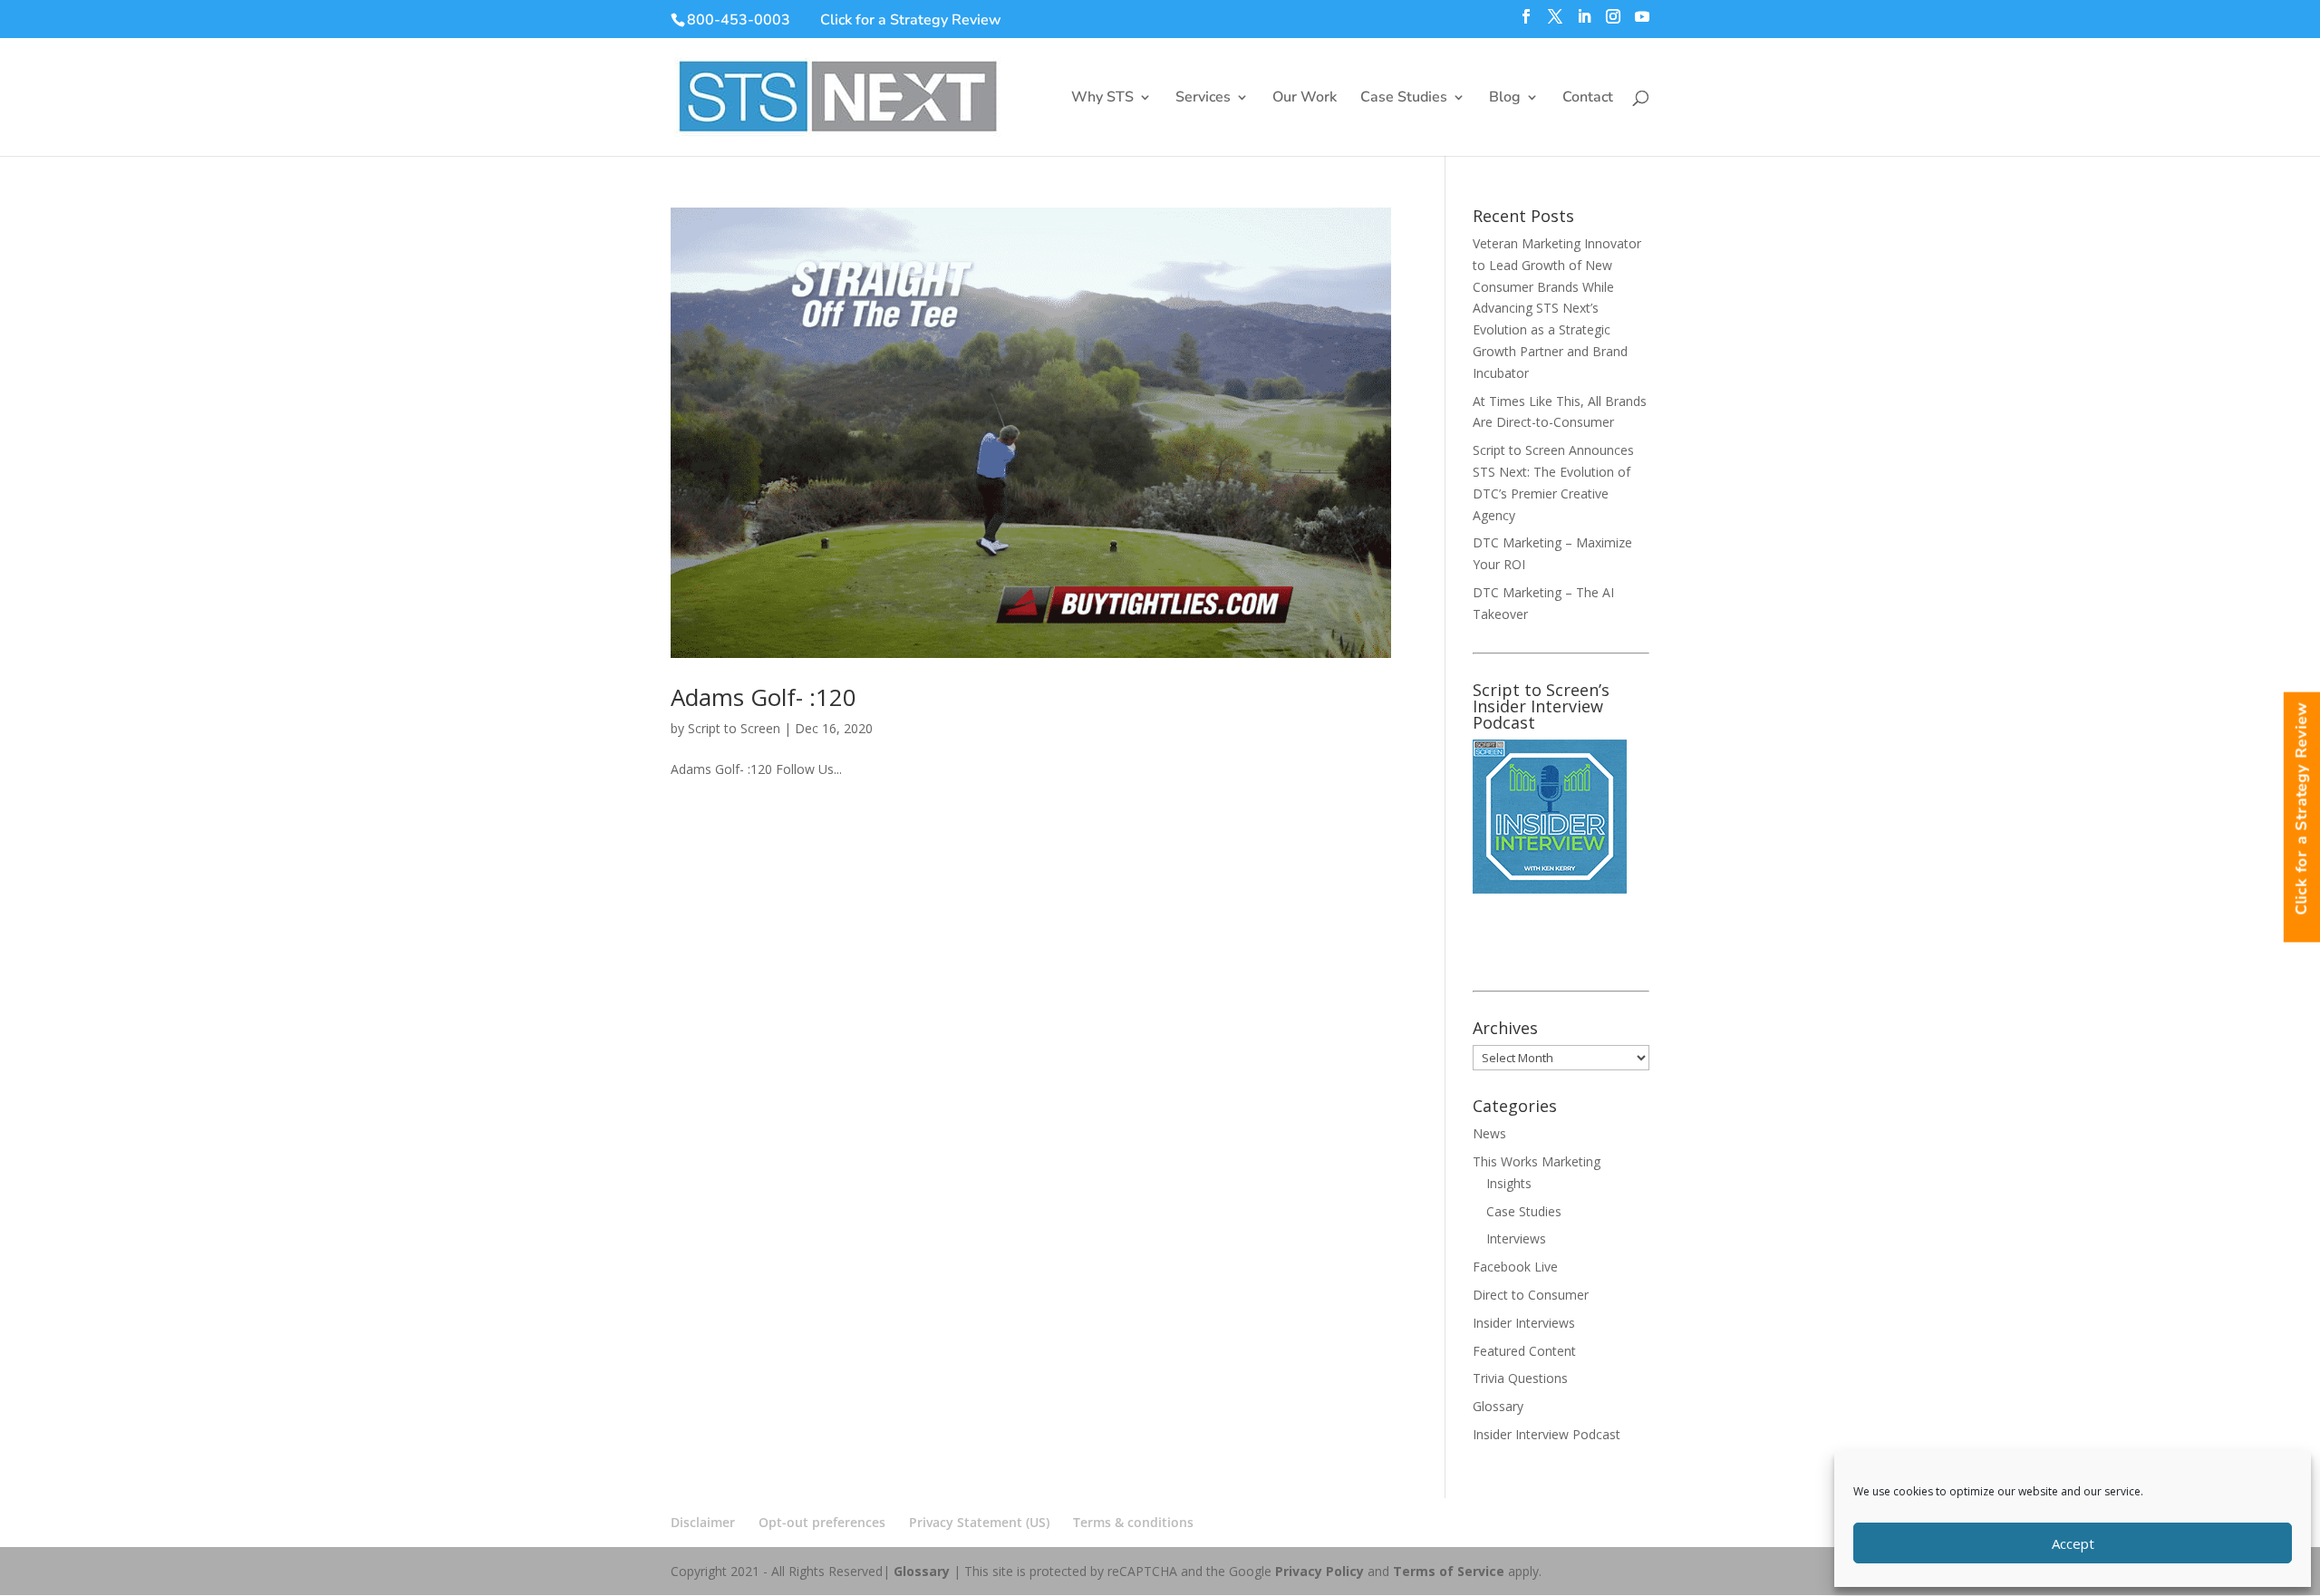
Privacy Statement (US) (979, 1522)
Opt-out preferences (822, 1522)
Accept (2073, 1543)
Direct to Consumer (1531, 1295)
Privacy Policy (1319, 1571)
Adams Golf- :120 (764, 697)
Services (1203, 99)
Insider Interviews (1524, 1323)
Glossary (1498, 1406)
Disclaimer (703, 1522)
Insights (1509, 1183)
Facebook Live (1515, 1267)
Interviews (1516, 1238)
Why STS (1102, 99)
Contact (1588, 99)
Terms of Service (1449, 1571)
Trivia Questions (1520, 1378)
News (1489, 1133)
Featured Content (1524, 1351)
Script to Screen (734, 728)
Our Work (1305, 99)
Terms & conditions (1133, 1522)
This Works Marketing (1537, 1161)
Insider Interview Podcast (1547, 1434)
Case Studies (1404, 99)
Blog (1505, 99)
